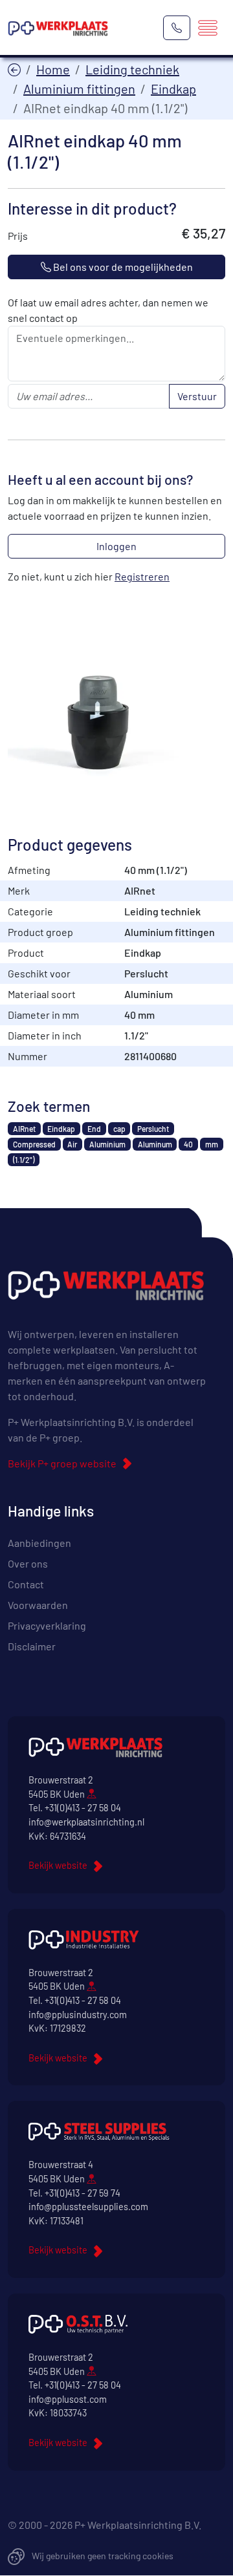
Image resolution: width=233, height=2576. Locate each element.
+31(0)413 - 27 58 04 (83, 1808)
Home (53, 69)
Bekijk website (58, 1865)
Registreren (142, 576)
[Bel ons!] (177, 28)
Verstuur (197, 396)
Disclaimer (32, 1646)
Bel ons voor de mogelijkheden (122, 267)
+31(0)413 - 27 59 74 (83, 2193)
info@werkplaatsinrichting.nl (86, 1822)
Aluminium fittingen (79, 89)
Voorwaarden (38, 1605)
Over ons (28, 1563)
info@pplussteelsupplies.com (88, 2207)
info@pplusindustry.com (78, 2015)
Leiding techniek (132, 69)
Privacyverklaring (47, 1625)
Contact (26, 1584)
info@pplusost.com (68, 2399)
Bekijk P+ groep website (62, 1463)
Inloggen (116, 546)
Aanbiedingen (39, 1543)
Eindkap (173, 89)
